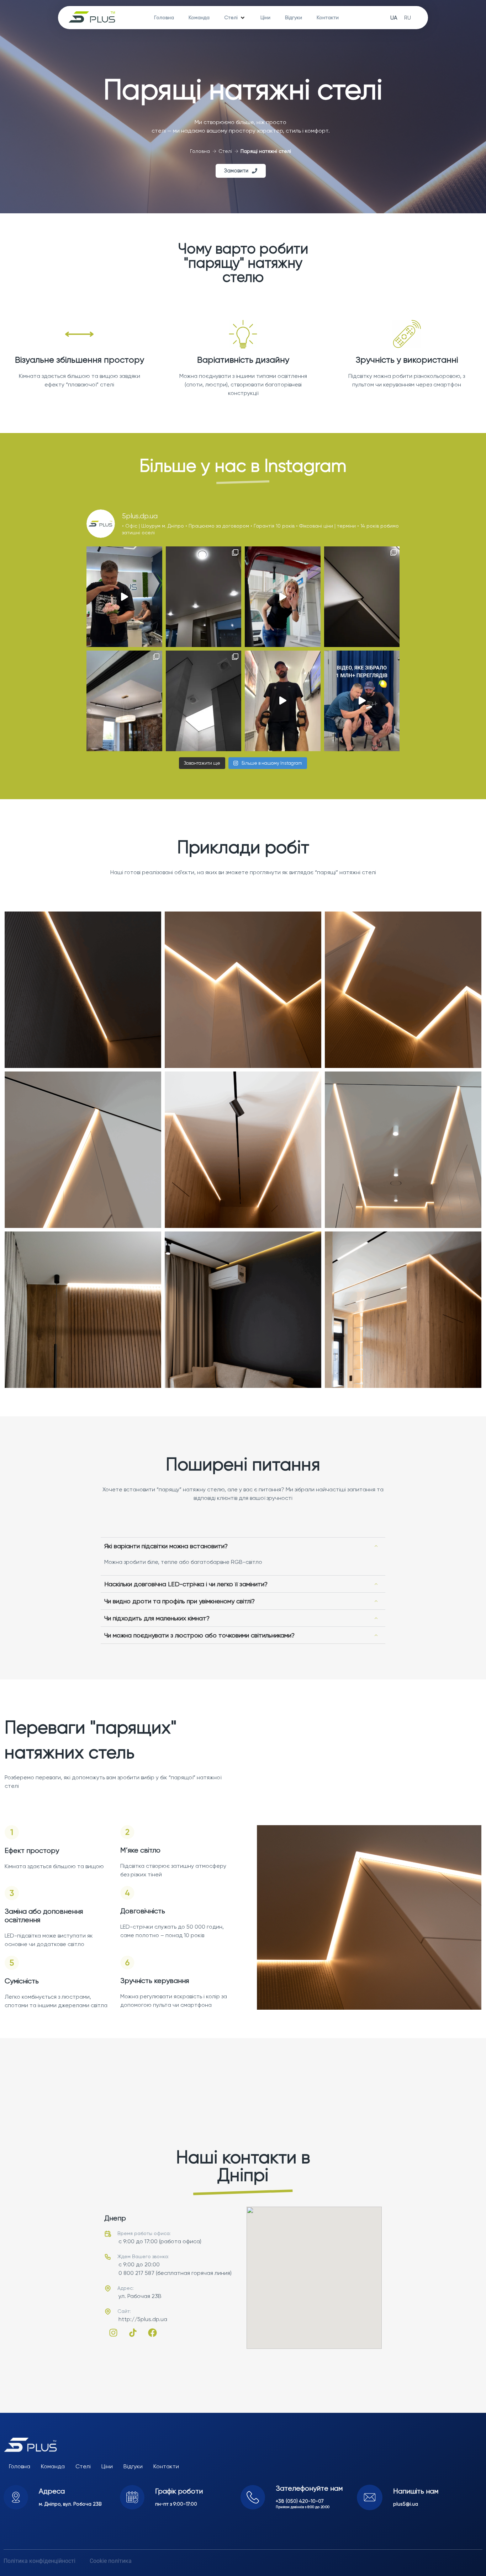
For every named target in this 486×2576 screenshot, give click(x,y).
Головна (200, 151)
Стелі (225, 151)
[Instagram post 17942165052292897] (283, 701)
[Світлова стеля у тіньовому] (204, 701)
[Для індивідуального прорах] (124, 597)
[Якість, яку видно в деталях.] (362, 597)
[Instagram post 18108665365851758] (283, 597)
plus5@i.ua (406, 2504)
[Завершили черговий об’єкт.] (204, 597)
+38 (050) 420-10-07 (300, 2501)
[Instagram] (113, 2332)
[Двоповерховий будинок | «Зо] (124, 701)
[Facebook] (152, 2332)
